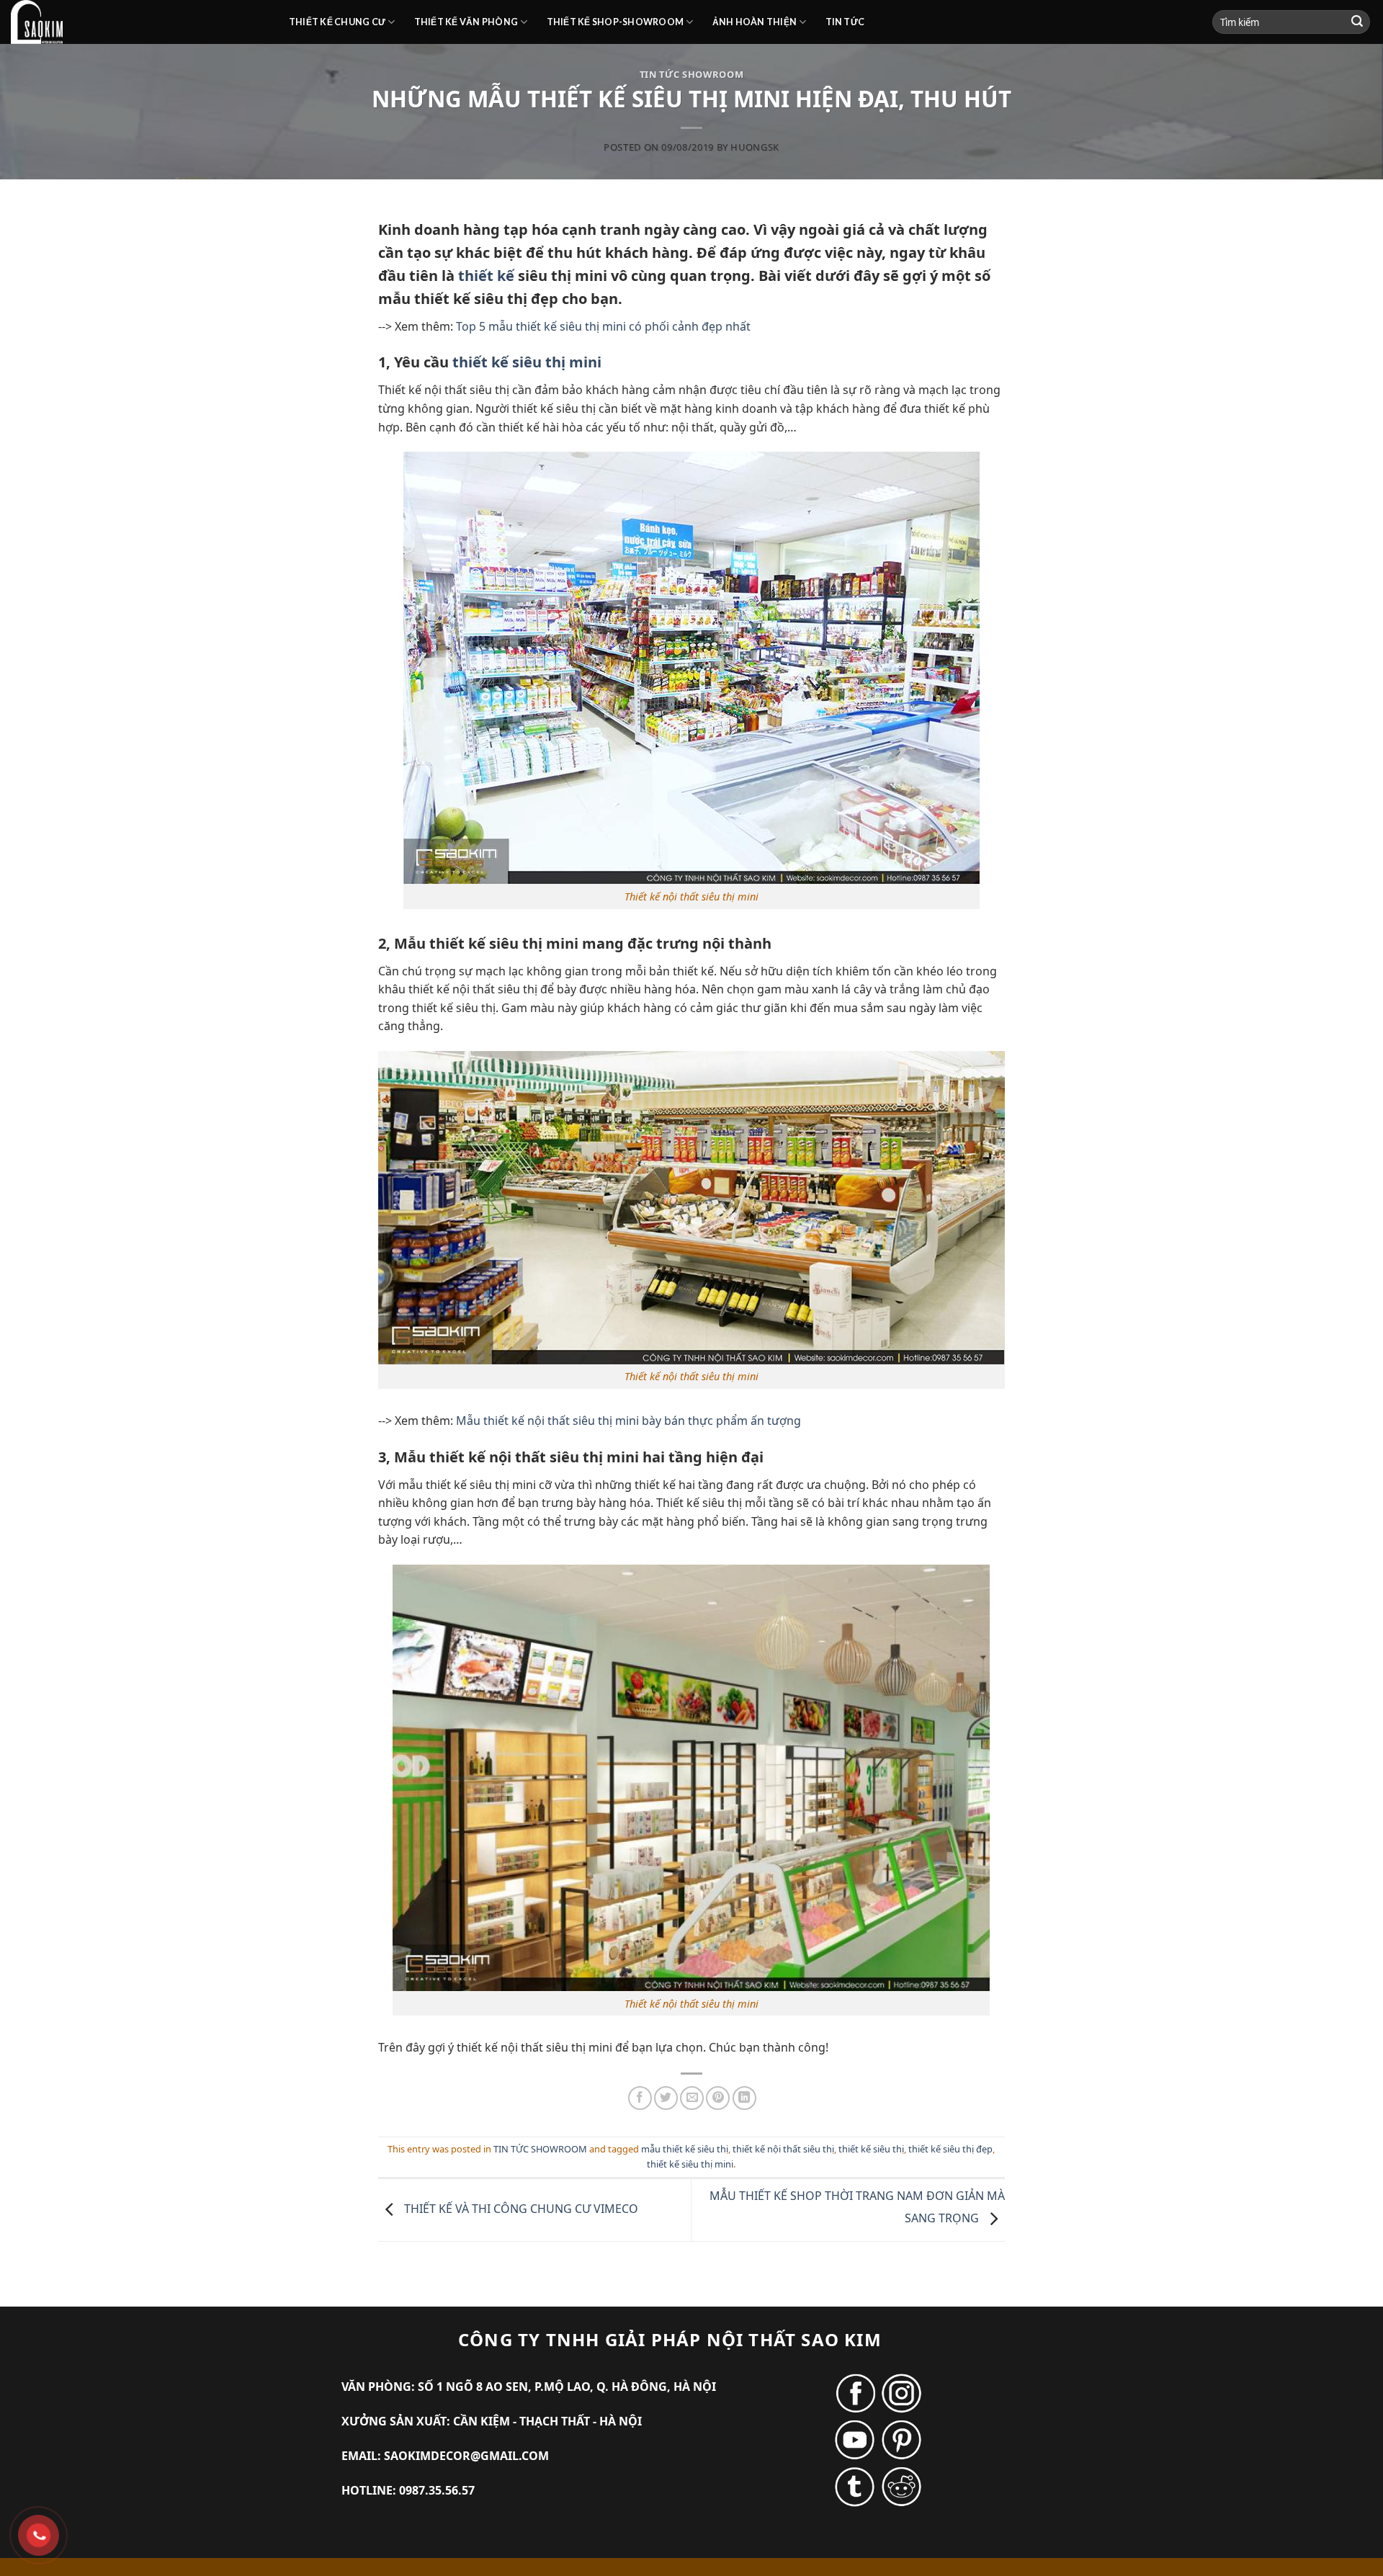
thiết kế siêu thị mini (527, 362)
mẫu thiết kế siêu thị (685, 2149)
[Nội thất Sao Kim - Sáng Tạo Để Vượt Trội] (139, 22)
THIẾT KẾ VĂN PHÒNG (466, 22)
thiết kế (486, 276)
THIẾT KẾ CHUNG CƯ (337, 22)
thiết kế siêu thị (871, 2149)
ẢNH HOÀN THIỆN (755, 22)
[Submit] (1357, 22)
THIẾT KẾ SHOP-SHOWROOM (616, 22)
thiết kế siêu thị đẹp (950, 2149)
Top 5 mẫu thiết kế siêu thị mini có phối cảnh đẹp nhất (603, 326)
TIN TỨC (845, 22)
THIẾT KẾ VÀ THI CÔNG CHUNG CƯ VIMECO (520, 2209)
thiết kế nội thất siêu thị (783, 2149)
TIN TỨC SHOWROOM (691, 74)
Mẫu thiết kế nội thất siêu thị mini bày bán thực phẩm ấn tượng (628, 1421)
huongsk (755, 147)
